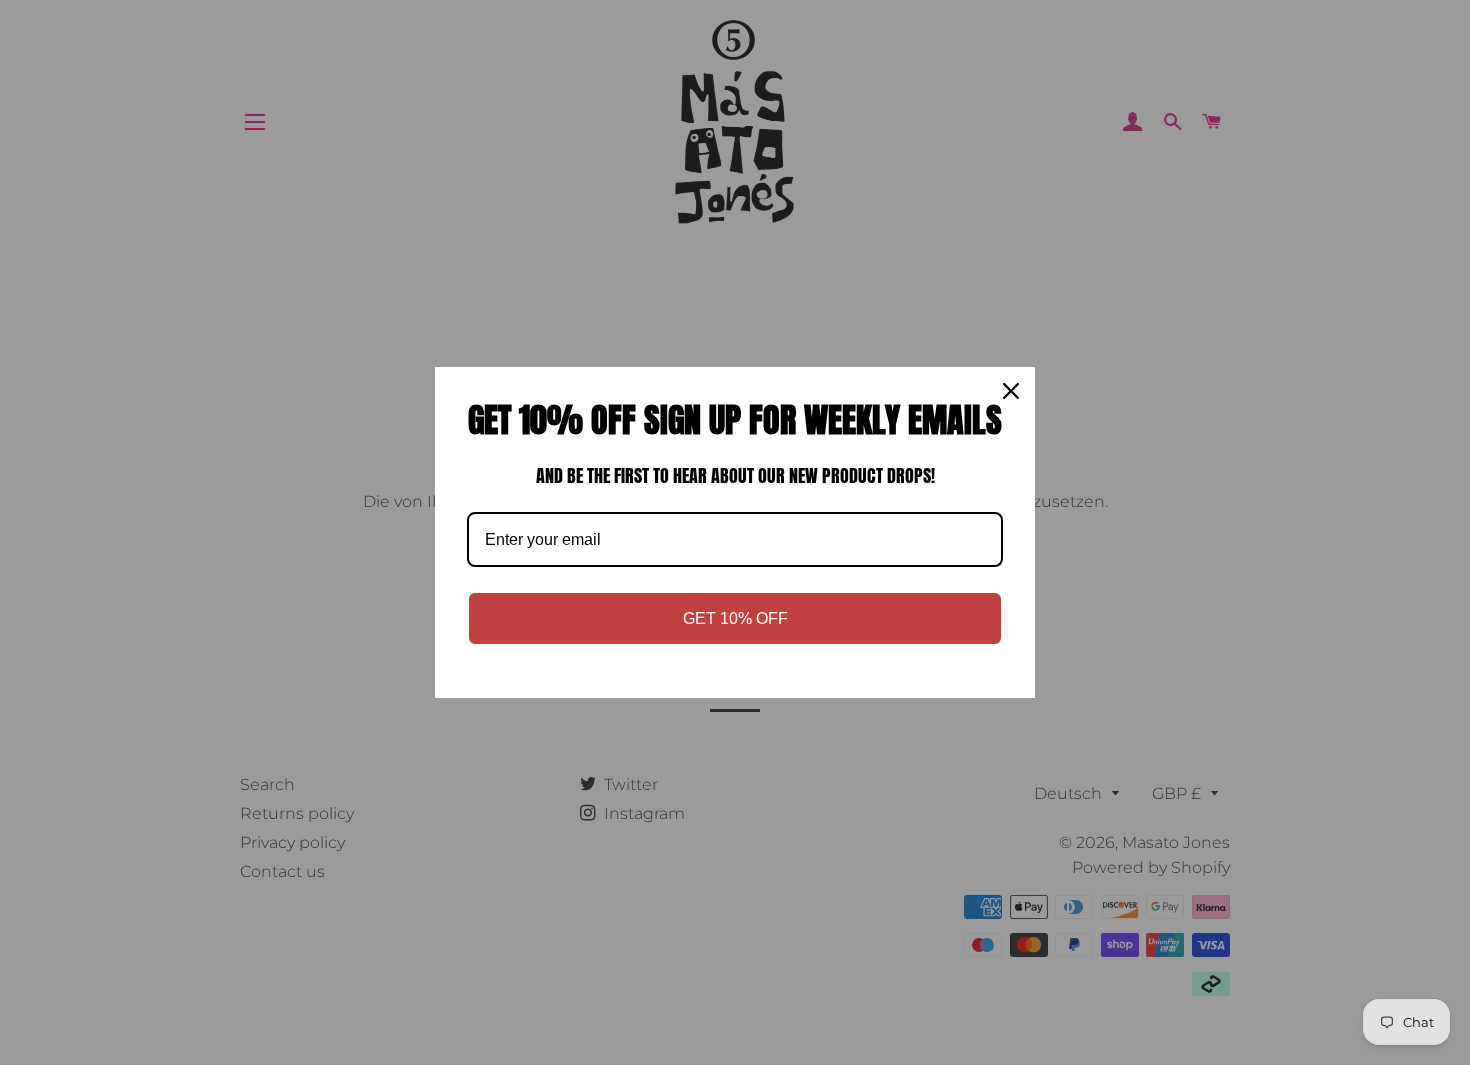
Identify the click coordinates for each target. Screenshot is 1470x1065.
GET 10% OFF (735, 618)
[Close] (1011, 391)
